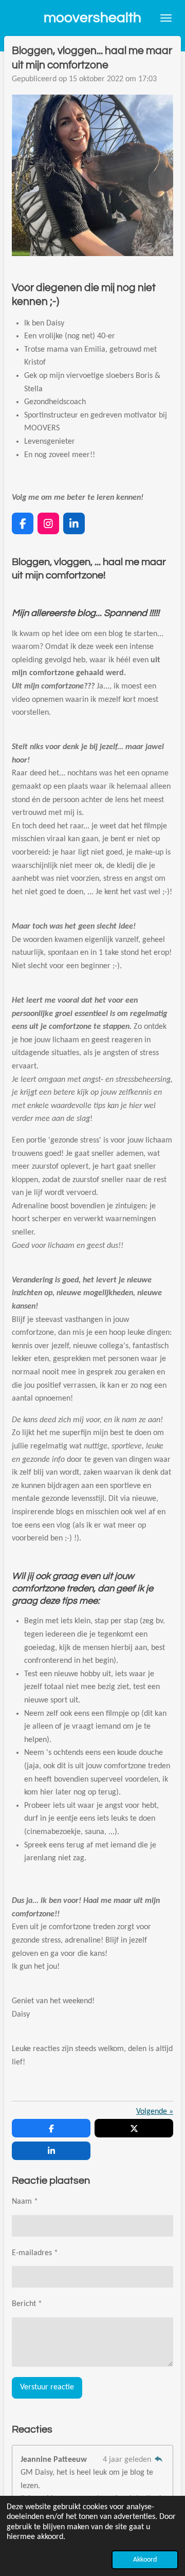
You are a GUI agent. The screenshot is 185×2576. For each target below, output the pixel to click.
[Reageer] (159, 2460)
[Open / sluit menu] (166, 18)
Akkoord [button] (145, 2560)
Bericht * (27, 2304)
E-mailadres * (35, 2253)
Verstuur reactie (47, 2387)
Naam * (25, 2202)
